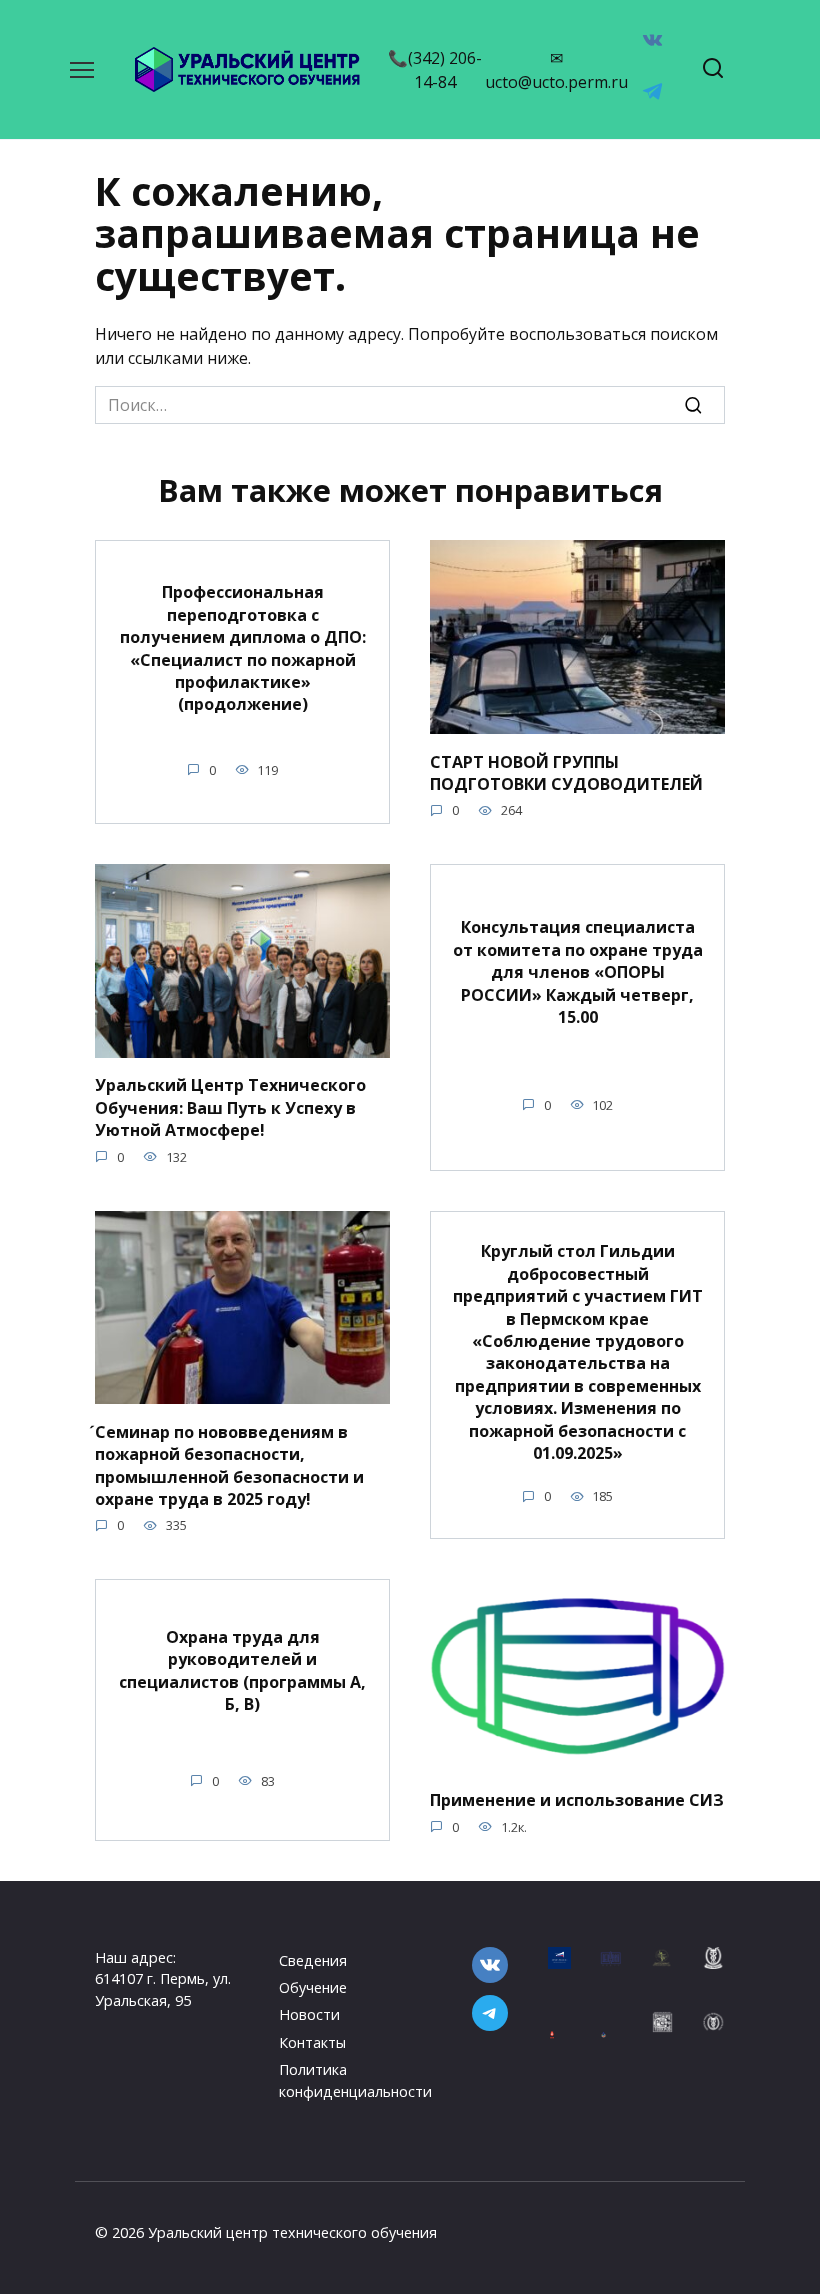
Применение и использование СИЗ (577, 1800)
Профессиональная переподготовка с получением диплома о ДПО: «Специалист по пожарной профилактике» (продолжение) (243, 648)
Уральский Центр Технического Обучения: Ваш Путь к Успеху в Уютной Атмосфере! (230, 1107)
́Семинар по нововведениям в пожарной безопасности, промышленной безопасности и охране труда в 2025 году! (229, 1464)
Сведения (313, 1960)
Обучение (313, 1987)
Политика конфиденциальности (355, 2080)
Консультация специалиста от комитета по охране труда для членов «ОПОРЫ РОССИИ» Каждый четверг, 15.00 (578, 972)
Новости (309, 2014)
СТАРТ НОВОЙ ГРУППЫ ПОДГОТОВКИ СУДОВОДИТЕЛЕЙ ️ (568, 772)
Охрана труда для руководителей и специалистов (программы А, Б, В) (242, 1669)
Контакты (312, 2042)
